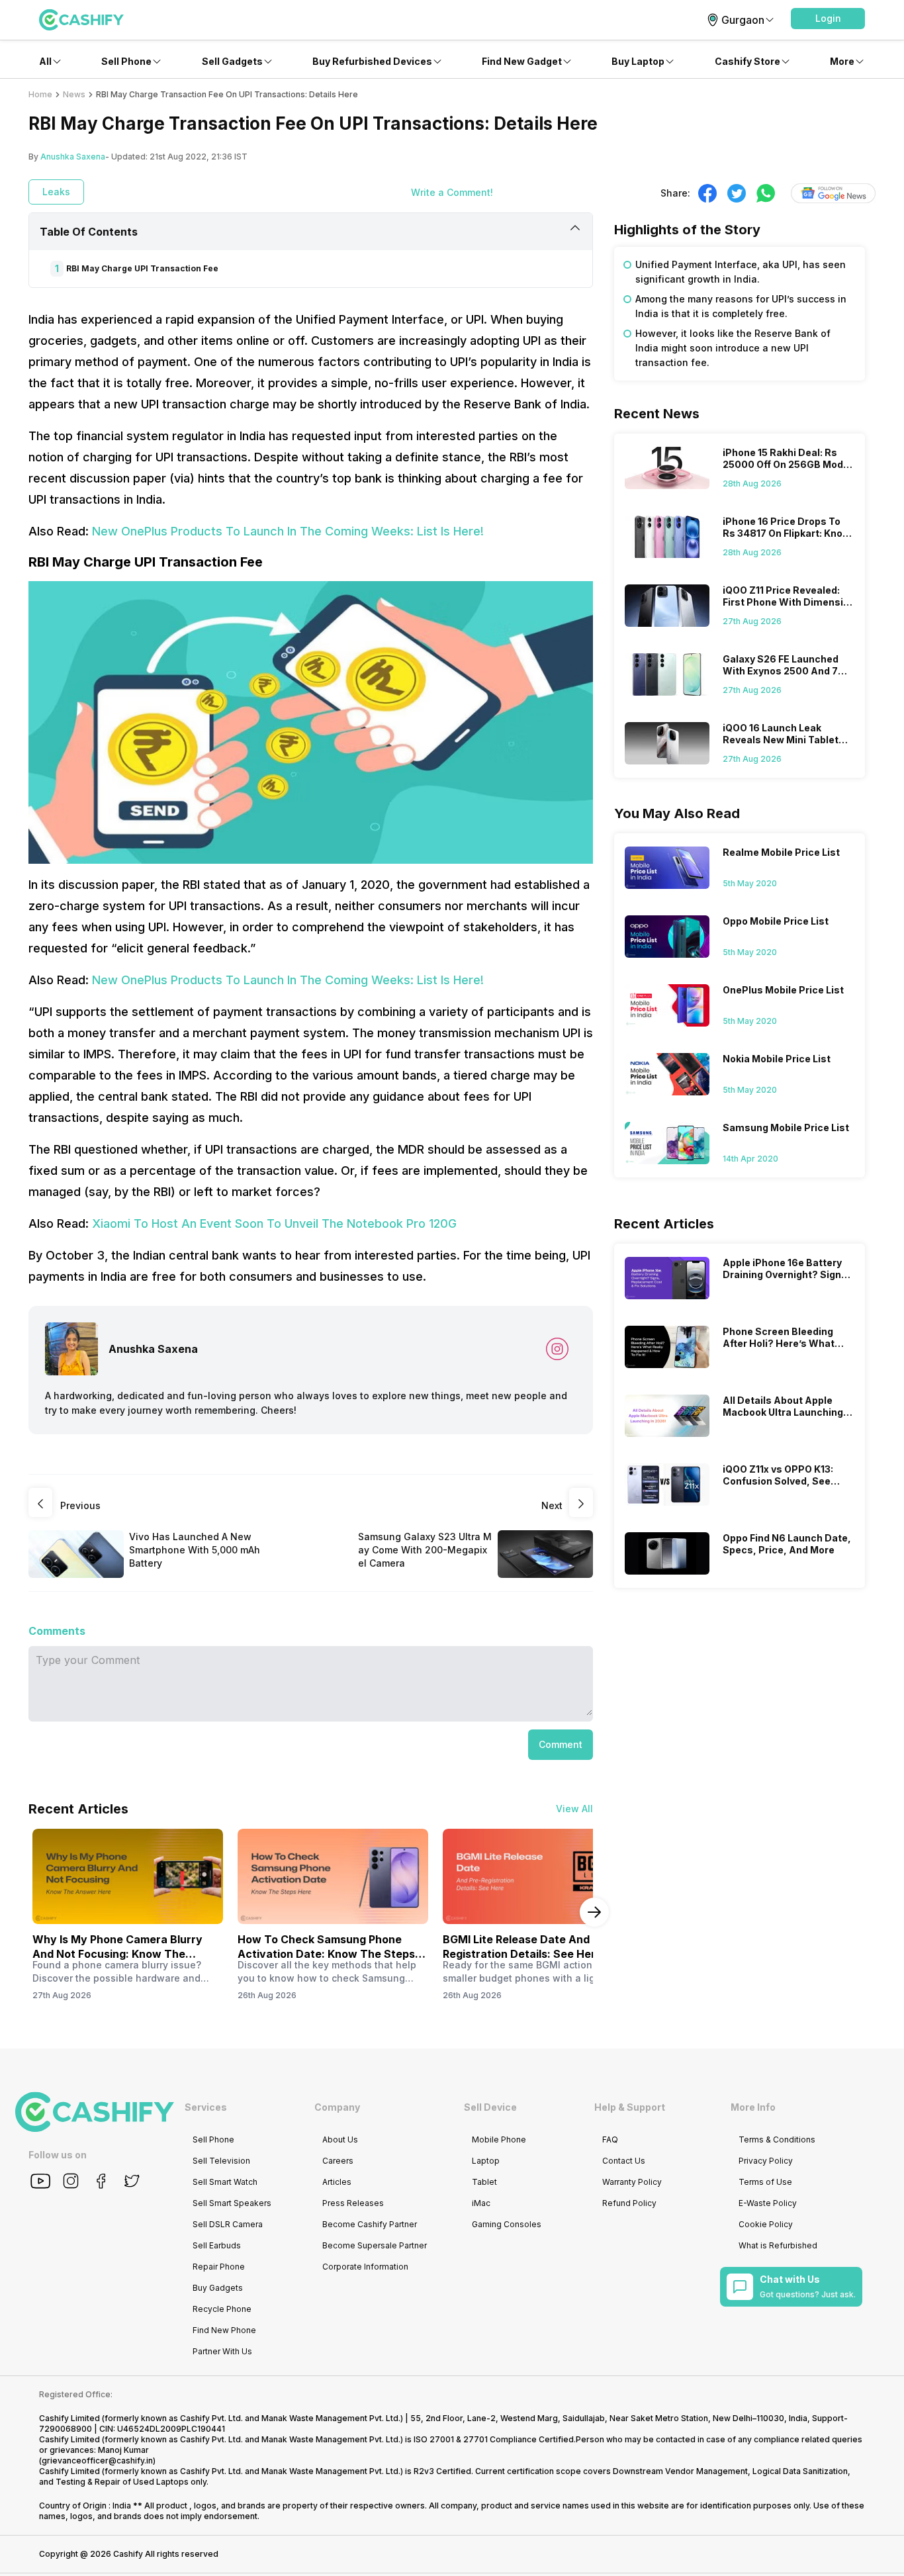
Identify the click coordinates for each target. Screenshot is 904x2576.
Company (337, 2107)
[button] (828, 19)
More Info (753, 2107)
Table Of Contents (89, 232)
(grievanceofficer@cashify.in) (97, 2461)
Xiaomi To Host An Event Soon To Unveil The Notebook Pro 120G (274, 1223)
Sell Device (490, 2107)
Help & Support (630, 2107)
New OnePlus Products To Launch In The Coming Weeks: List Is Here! (288, 531)
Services (206, 2107)
